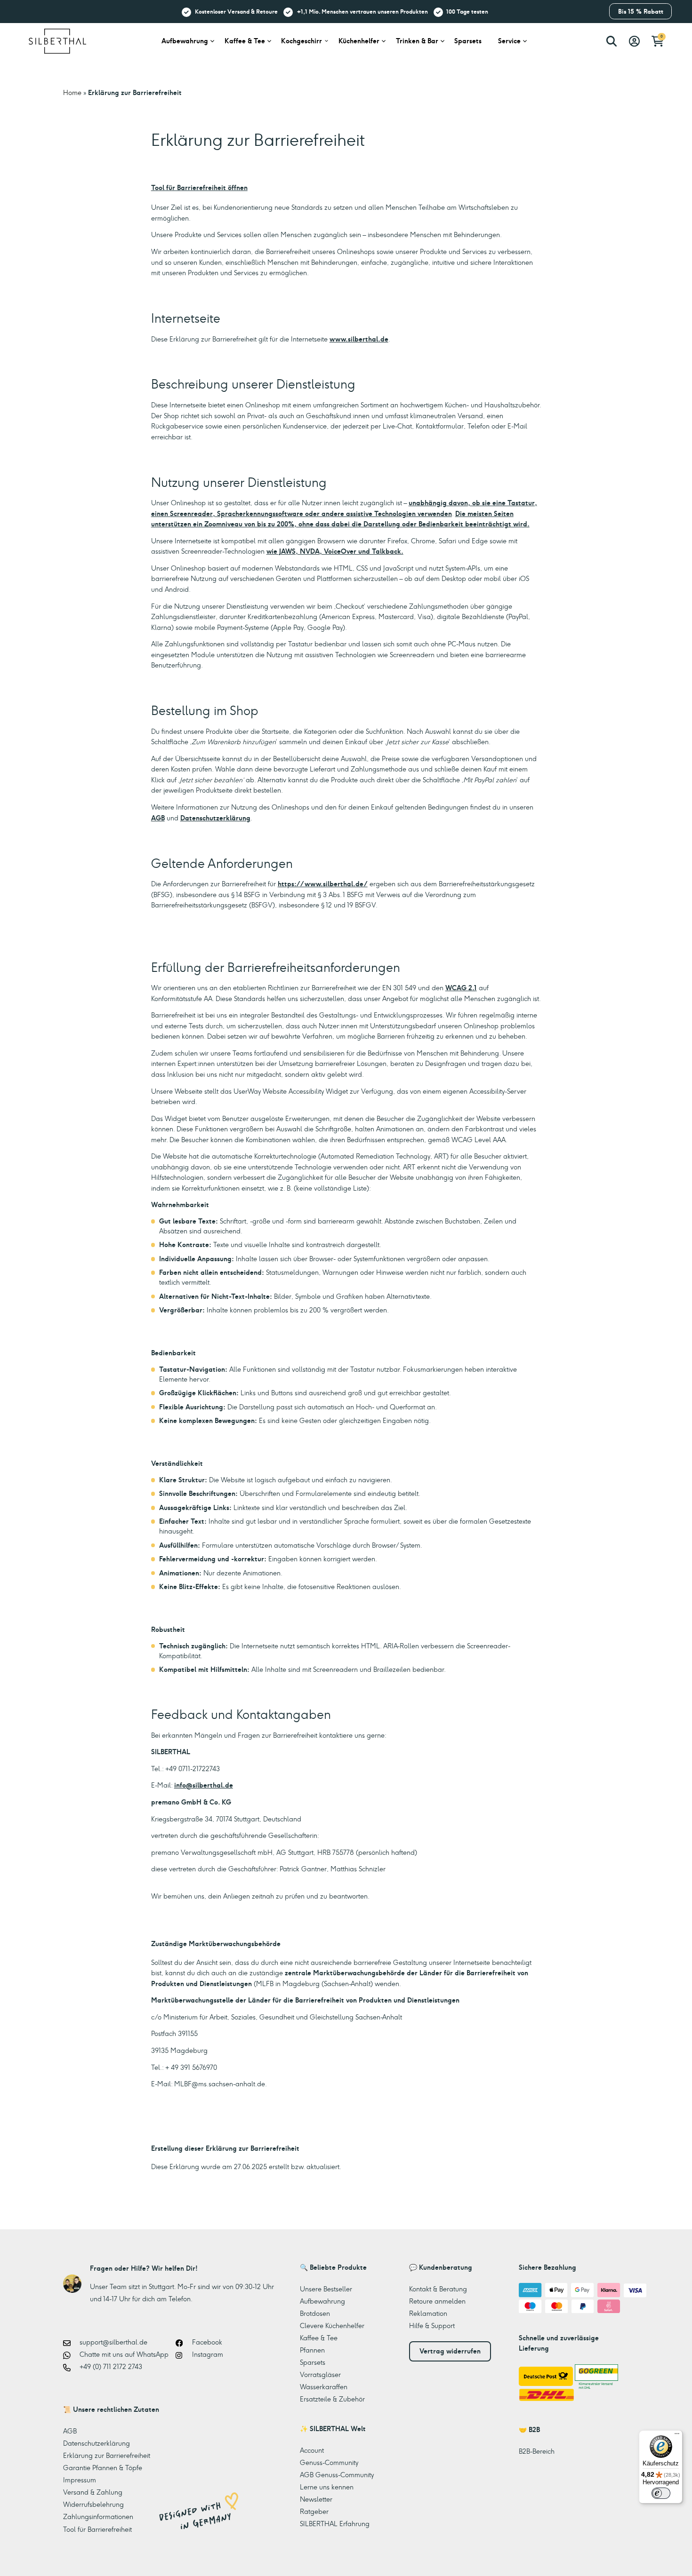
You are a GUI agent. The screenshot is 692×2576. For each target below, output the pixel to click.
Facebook (206, 2342)
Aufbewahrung (185, 41)
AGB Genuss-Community (337, 2475)
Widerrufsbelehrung (93, 2504)
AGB (158, 818)
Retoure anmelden (437, 2301)
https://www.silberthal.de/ (323, 884)
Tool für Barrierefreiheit (97, 2529)
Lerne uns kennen (327, 2487)
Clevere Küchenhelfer (332, 2326)
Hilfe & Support (432, 2326)
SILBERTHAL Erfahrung (335, 2524)
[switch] (661, 2493)
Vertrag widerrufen (450, 2351)
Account (312, 2450)
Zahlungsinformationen (98, 2517)
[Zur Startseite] (57, 40)
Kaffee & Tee (245, 41)
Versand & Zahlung (93, 2492)
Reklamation (428, 2314)
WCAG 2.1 (461, 988)
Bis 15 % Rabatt (641, 12)
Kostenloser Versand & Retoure (236, 11)
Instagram (207, 2354)
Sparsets (468, 41)
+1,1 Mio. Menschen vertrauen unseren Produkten (362, 11)
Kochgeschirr (302, 41)
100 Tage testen (467, 11)
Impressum (80, 2480)
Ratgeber (314, 2512)
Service (509, 41)
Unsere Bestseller (326, 2289)
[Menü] (677, 2436)
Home (72, 93)
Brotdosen (315, 2314)
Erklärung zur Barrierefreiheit (107, 2456)
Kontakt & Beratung (438, 2289)
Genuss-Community (329, 2463)
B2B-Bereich (537, 2451)
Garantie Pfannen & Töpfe (103, 2468)
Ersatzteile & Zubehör (332, 2399)
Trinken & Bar (417, 41)
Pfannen (312, 2350)
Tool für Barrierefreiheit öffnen (199, 188)
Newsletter (316, 2499)
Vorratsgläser (320, 2375)
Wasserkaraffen (324, 2387)
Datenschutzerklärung (215, 818)
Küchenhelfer (359, 41)
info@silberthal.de (204, 1785)
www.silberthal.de (359, 339)
